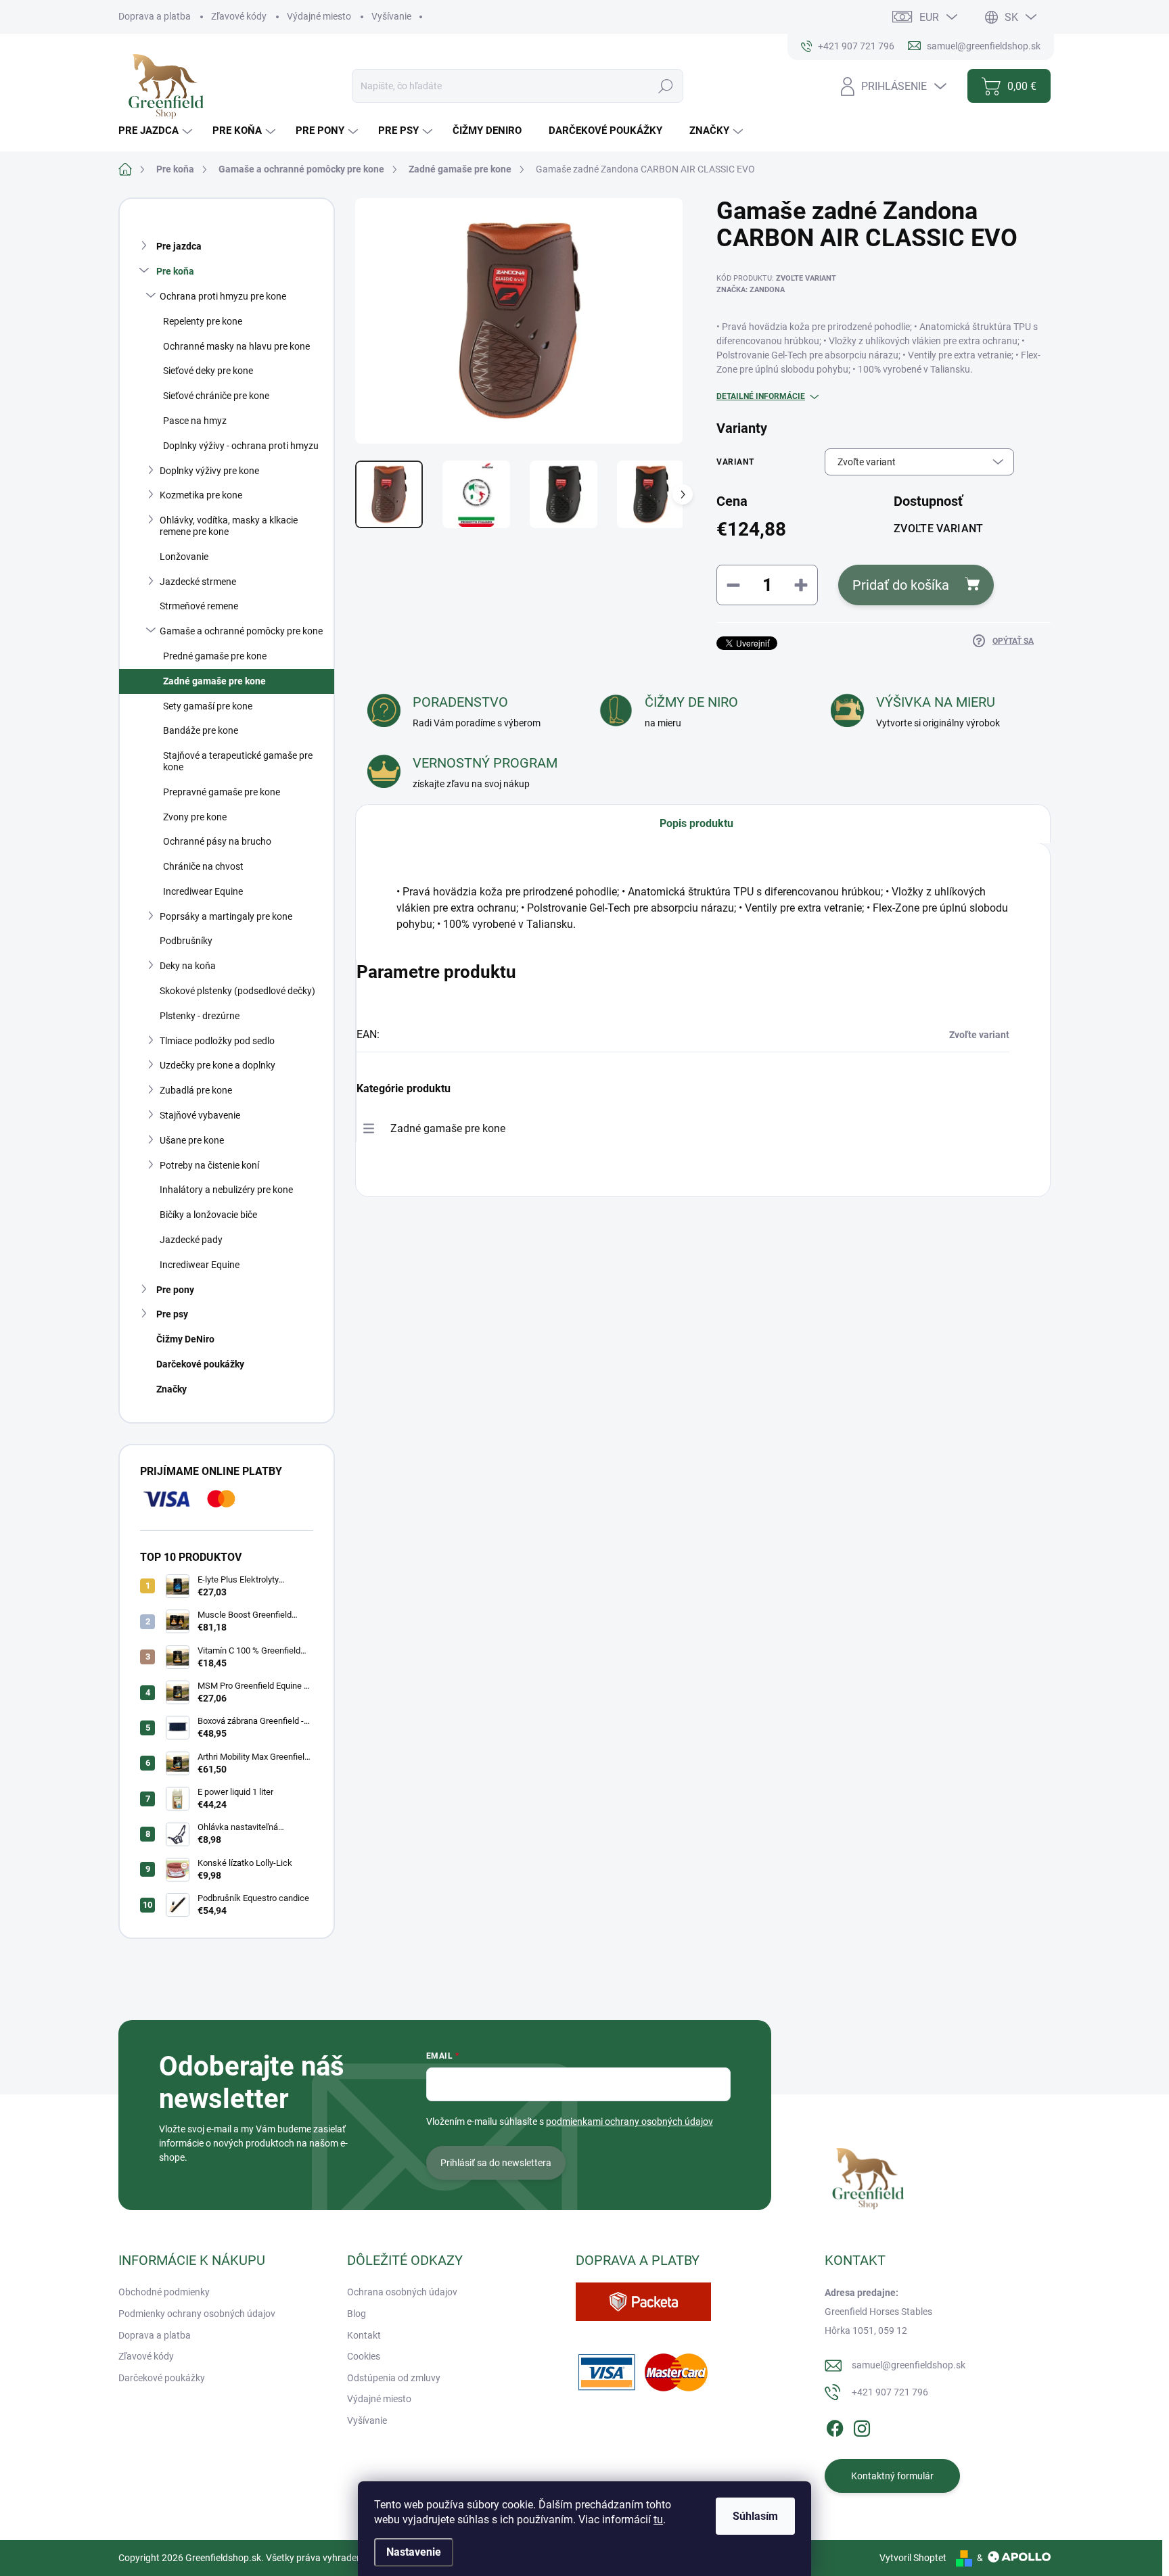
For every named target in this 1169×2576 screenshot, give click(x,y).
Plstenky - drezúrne (200, 1016)
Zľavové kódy (239, 16)
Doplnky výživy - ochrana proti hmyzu (241, 446)
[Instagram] (862, 2427)
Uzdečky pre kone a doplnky (217, 1065)
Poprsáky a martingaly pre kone (226, 916)
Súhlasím (755, 2516)
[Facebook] (835, 2427)
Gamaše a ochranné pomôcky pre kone (241, 631)
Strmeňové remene (199, 606)
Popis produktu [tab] (696, 823)
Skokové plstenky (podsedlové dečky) (237, 991)
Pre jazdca (179, 246)
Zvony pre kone (195, 817)
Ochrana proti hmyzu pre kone (223, 296)
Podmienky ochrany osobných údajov (197, 2314)
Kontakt (364, 2335)
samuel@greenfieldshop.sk (909, 2365)
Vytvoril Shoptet (913, 2558)
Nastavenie (414, 2552)
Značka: (751, 290)
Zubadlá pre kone (196, 1090)
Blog (357, 2314)
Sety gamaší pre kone (208, 706)
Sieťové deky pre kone (208, 371)
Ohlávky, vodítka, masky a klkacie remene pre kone (229, 526)
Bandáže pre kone (201, 730)
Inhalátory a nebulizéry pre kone (226, 1190)
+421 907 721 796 (890, 2392)
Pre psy (172, 1314)
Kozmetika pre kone (201, 495)
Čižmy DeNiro (185, 1339)
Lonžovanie (184, 557)
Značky (171, 1389)
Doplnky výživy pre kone (209, 471)
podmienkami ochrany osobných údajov (629, 2122)
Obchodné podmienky (164, 2292)
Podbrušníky (186, 941)
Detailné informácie (761, 396)
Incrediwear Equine (203, 891)
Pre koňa (175, 271)
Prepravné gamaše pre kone (222, 792)
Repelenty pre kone (203, 321)
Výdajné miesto (319, 16)
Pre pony (175, 1290)
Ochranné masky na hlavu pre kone (236, 346)
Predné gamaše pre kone (215, 656)
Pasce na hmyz (195, 421)
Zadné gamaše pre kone (214, 681)
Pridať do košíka (901, 585)
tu (658, 2520)
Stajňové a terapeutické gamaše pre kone (238, 761)
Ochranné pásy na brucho (217, 841)
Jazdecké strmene (198, 582)
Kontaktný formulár (892, 2476)
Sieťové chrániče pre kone (216, 396)
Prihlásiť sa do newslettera (496, 2163)
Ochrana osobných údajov (402, 2292)
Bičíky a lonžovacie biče (208, 1215)
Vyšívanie (391, 16)
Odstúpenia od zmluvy (394, 2378)
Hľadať (666, 86)
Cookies (364, 2356)
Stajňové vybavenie (200, 1115)
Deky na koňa (188, 966)
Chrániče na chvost (203, 866)
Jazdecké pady (191, 1240)
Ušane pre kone (192, 1140)
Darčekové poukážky (200, 1364)
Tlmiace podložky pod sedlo (217, 1041)
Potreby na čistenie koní (209, 1165)
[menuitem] (157, 131)
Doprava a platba (155, 16)
